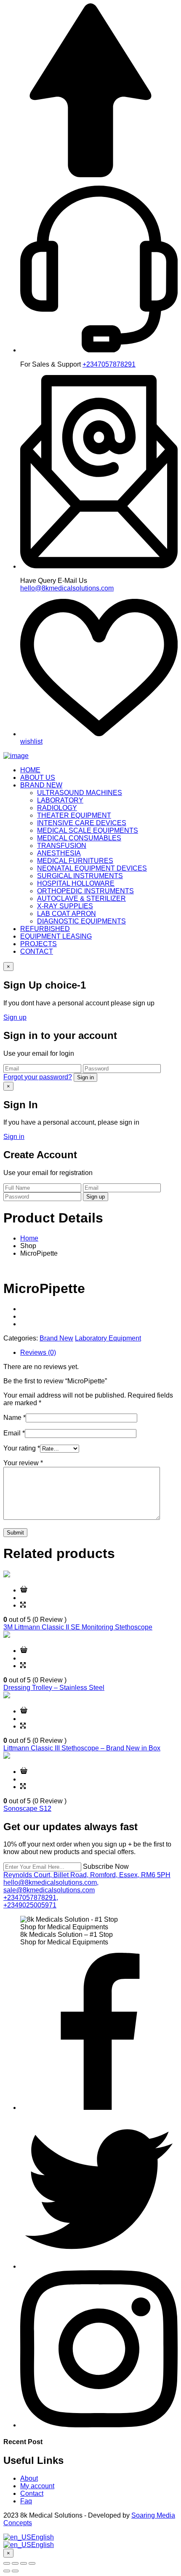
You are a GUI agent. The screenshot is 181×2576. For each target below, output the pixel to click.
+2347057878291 (109, 364)
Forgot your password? (38, 1077)
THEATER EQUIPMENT (74, 815)
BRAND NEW (41, 785)
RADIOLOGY (57, 808)
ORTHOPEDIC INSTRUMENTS (85, 891)
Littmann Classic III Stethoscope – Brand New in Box (82, 1748)
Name (15, 1418)
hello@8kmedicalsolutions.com (67, 588)
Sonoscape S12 (27, 1809)
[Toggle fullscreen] (24, 2563)
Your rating (22, 1448)
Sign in (85, 1077)
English (43, 2537)
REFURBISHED (45, 929)
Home (29, 1238)
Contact (32, 2493)
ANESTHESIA (59, 853)
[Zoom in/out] (32, 2563)
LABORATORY (60, 800)
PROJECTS (39, 944)
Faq (26, 2501)
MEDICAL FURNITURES (75, 861)
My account (37, 2486)
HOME (30, 770)
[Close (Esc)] (7, 2563)
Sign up (15, 1017)
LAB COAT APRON (67, 914)
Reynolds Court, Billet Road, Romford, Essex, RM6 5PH (87, 1875)
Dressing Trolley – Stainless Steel (54, 1688)
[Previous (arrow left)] (7, 2571)
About (29, 2478)
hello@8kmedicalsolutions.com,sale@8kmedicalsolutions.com (51, 1886)
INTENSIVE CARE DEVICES (82, 823)
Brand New (56, 1338)
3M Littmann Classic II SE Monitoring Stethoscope (78, 1627)
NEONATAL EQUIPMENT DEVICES (92, 868)
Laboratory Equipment (108, 1338)
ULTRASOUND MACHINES (80, 793)
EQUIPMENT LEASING (56, 936)
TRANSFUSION (62, 846)
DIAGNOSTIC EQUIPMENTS (81, 921)
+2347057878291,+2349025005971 (31, 1901)
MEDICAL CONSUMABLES (79, 838)
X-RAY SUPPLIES (65, 906)
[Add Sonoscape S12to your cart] (24, 1772)
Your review (23, 1463)
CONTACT (37, 951)
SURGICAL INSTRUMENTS (80, 876)
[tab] (99, 1353)
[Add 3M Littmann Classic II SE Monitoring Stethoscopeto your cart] (24, 1590)
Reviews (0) (38, 1352)
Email (14, 1433)
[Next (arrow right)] (15, 2571)
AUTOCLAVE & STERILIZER (81, 898)
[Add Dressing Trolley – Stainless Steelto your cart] (24, 1651)
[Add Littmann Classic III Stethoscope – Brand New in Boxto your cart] (24, 1711)
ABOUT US (38, 778)
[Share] (15, 2563)
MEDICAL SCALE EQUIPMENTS (88, 830)
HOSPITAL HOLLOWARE (76, 883)
